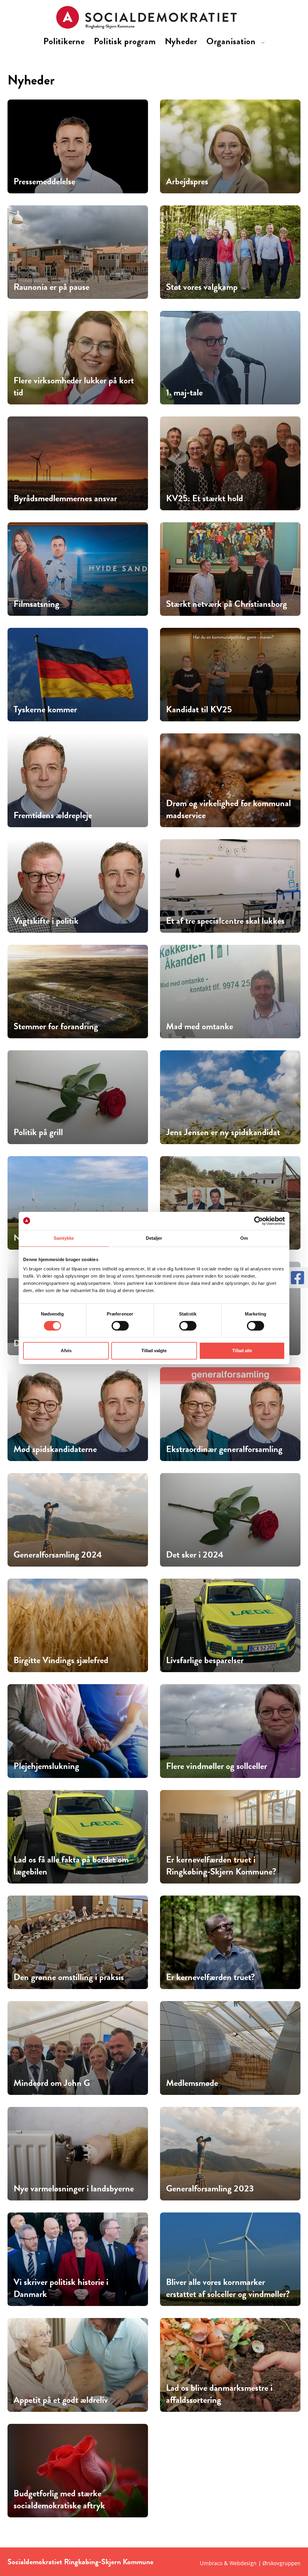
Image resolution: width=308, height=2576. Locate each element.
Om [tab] (244, 1238)
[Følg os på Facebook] (297, 1278)
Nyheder (181, 41)
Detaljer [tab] (154, 1238)
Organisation (232, 41)
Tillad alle (242, 1351)
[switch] (120, 1326)
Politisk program (125, 41)
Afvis (66, 1351)
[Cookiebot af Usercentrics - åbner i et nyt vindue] (259, 1221)
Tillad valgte (154, 1351)
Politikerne (64, 41)
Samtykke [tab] (64, 1238)
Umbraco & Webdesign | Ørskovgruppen (250, 2563)
